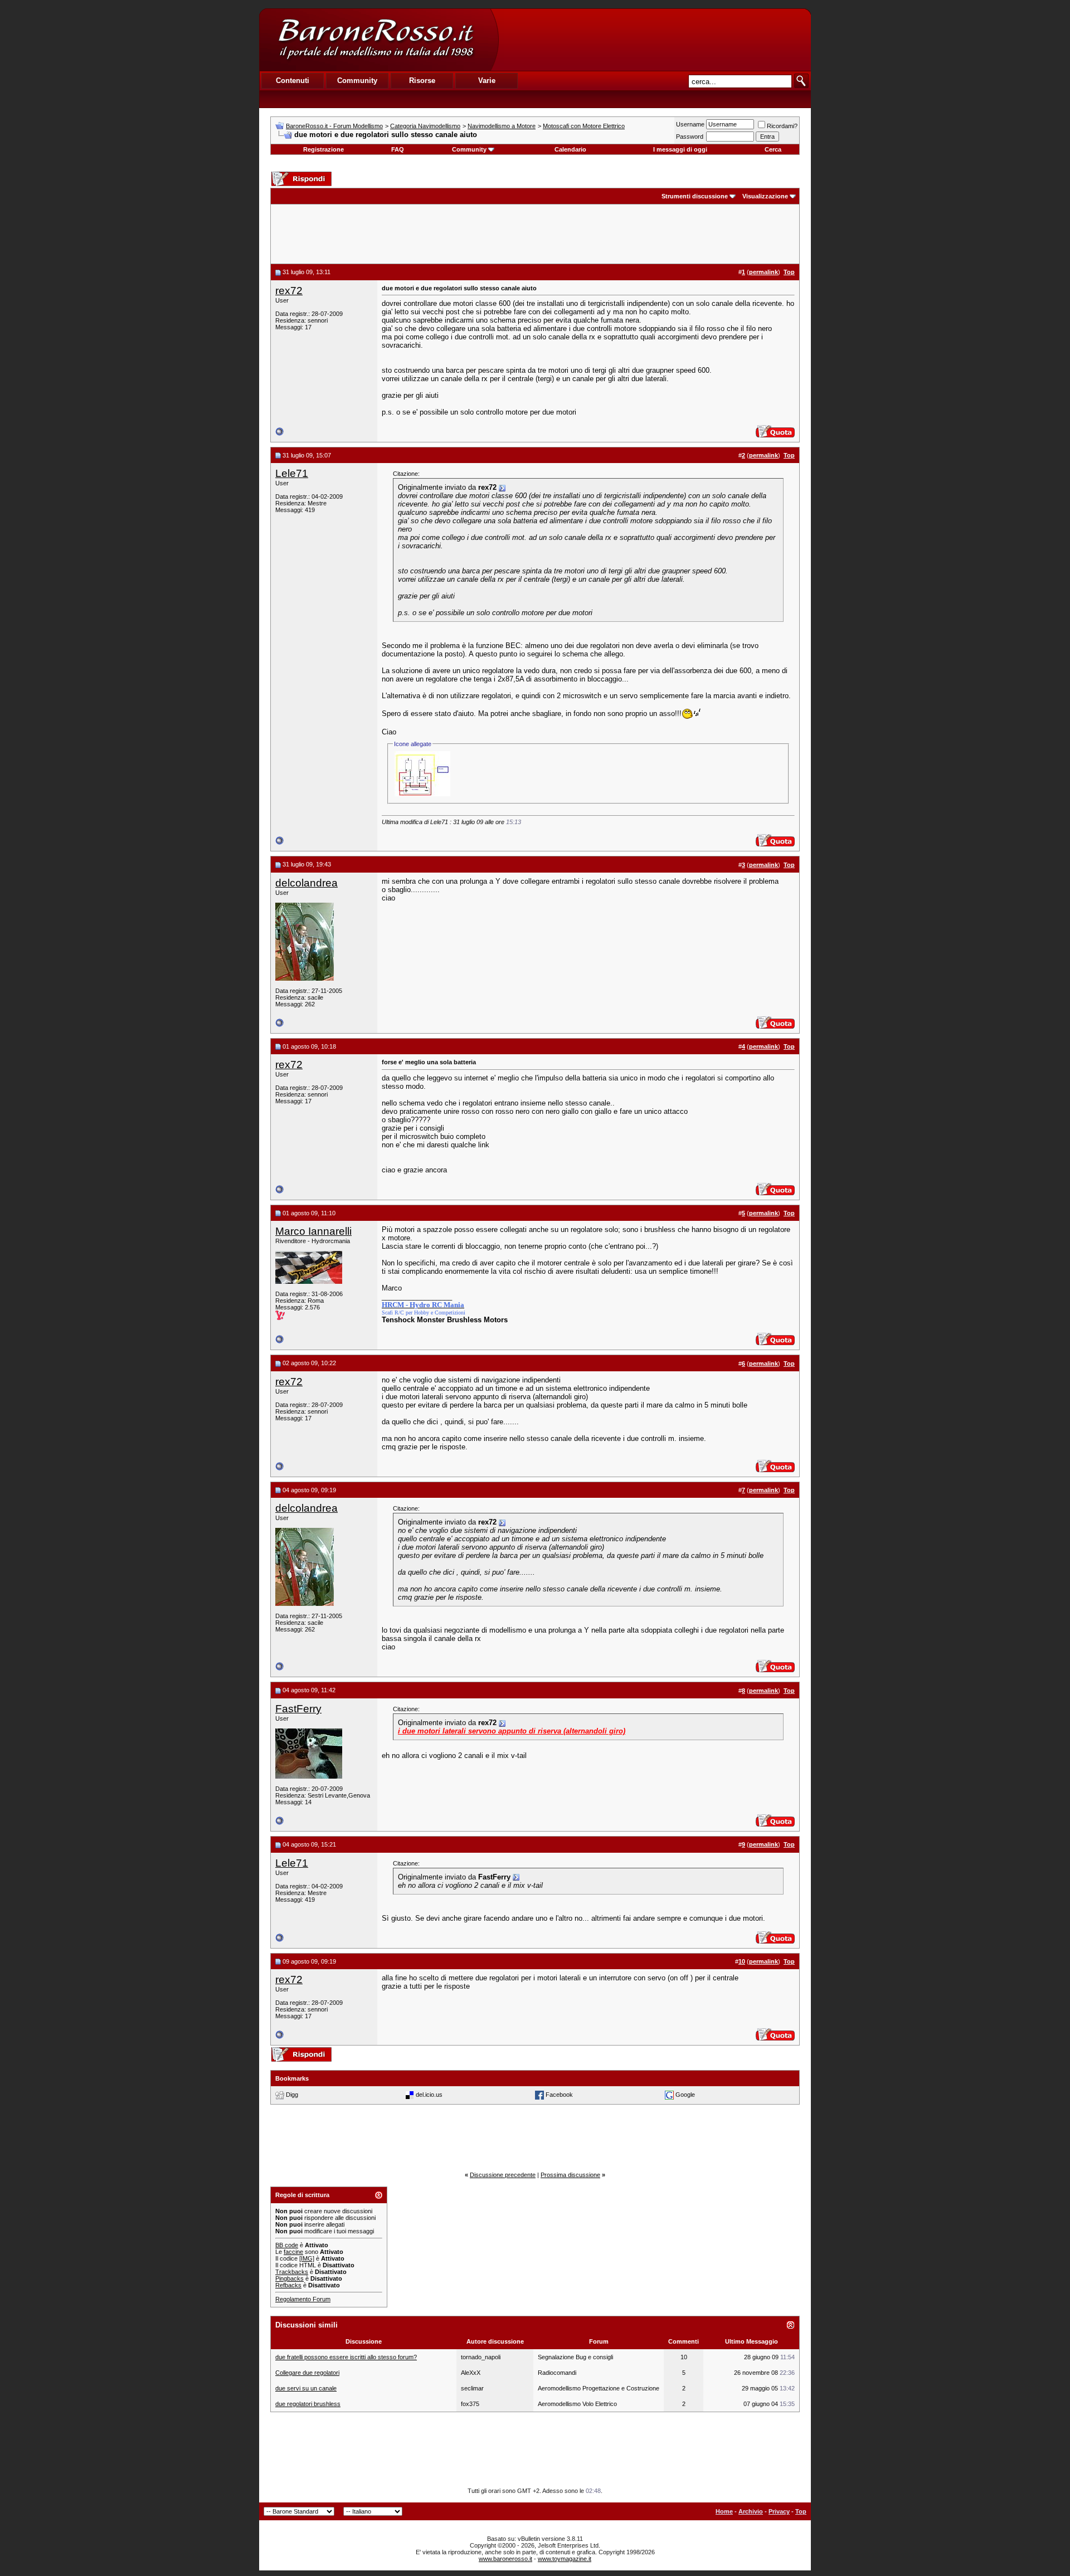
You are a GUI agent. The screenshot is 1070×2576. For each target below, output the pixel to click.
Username (690, 124)
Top (801, 2511)
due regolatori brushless (308, 2404)
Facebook (559, 2095)
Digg (292, 2095)
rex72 (289, 291)
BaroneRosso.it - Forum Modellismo (334, 126)
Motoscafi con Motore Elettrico (584, 126)
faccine (293, 2252)
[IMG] (307, 2258)
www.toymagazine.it (565, 2559)
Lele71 (292, 473)
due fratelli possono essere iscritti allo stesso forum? (346, 2357)
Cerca (773, 149)
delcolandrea (307, 883)
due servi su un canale (306, 2388)
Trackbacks (292, 2272)
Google (685, 2095)
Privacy (779, 2511)
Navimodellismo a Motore (502, 126)
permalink (763, 272)
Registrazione (324, 149)
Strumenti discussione (695, 196)
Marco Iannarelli (313, 1231)
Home (724, 2511)
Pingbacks (290, 2278)
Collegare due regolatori (307, 2373)
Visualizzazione (765, 196)
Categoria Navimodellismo (425, 126)
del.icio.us (429, 2095)
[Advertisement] (654, 40)
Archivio (751, 2511)
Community (469, 149)
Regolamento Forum (303, 2299)
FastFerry (298, 1709)
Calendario (570, 149)
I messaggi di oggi (680, 149)
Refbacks (288, 2285)
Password (690, 137)
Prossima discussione (570, 2175)
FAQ (398, 149)
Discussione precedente (503, 2175)
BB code (287, 2245)
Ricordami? (782, 126)
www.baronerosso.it (505, 2559)
